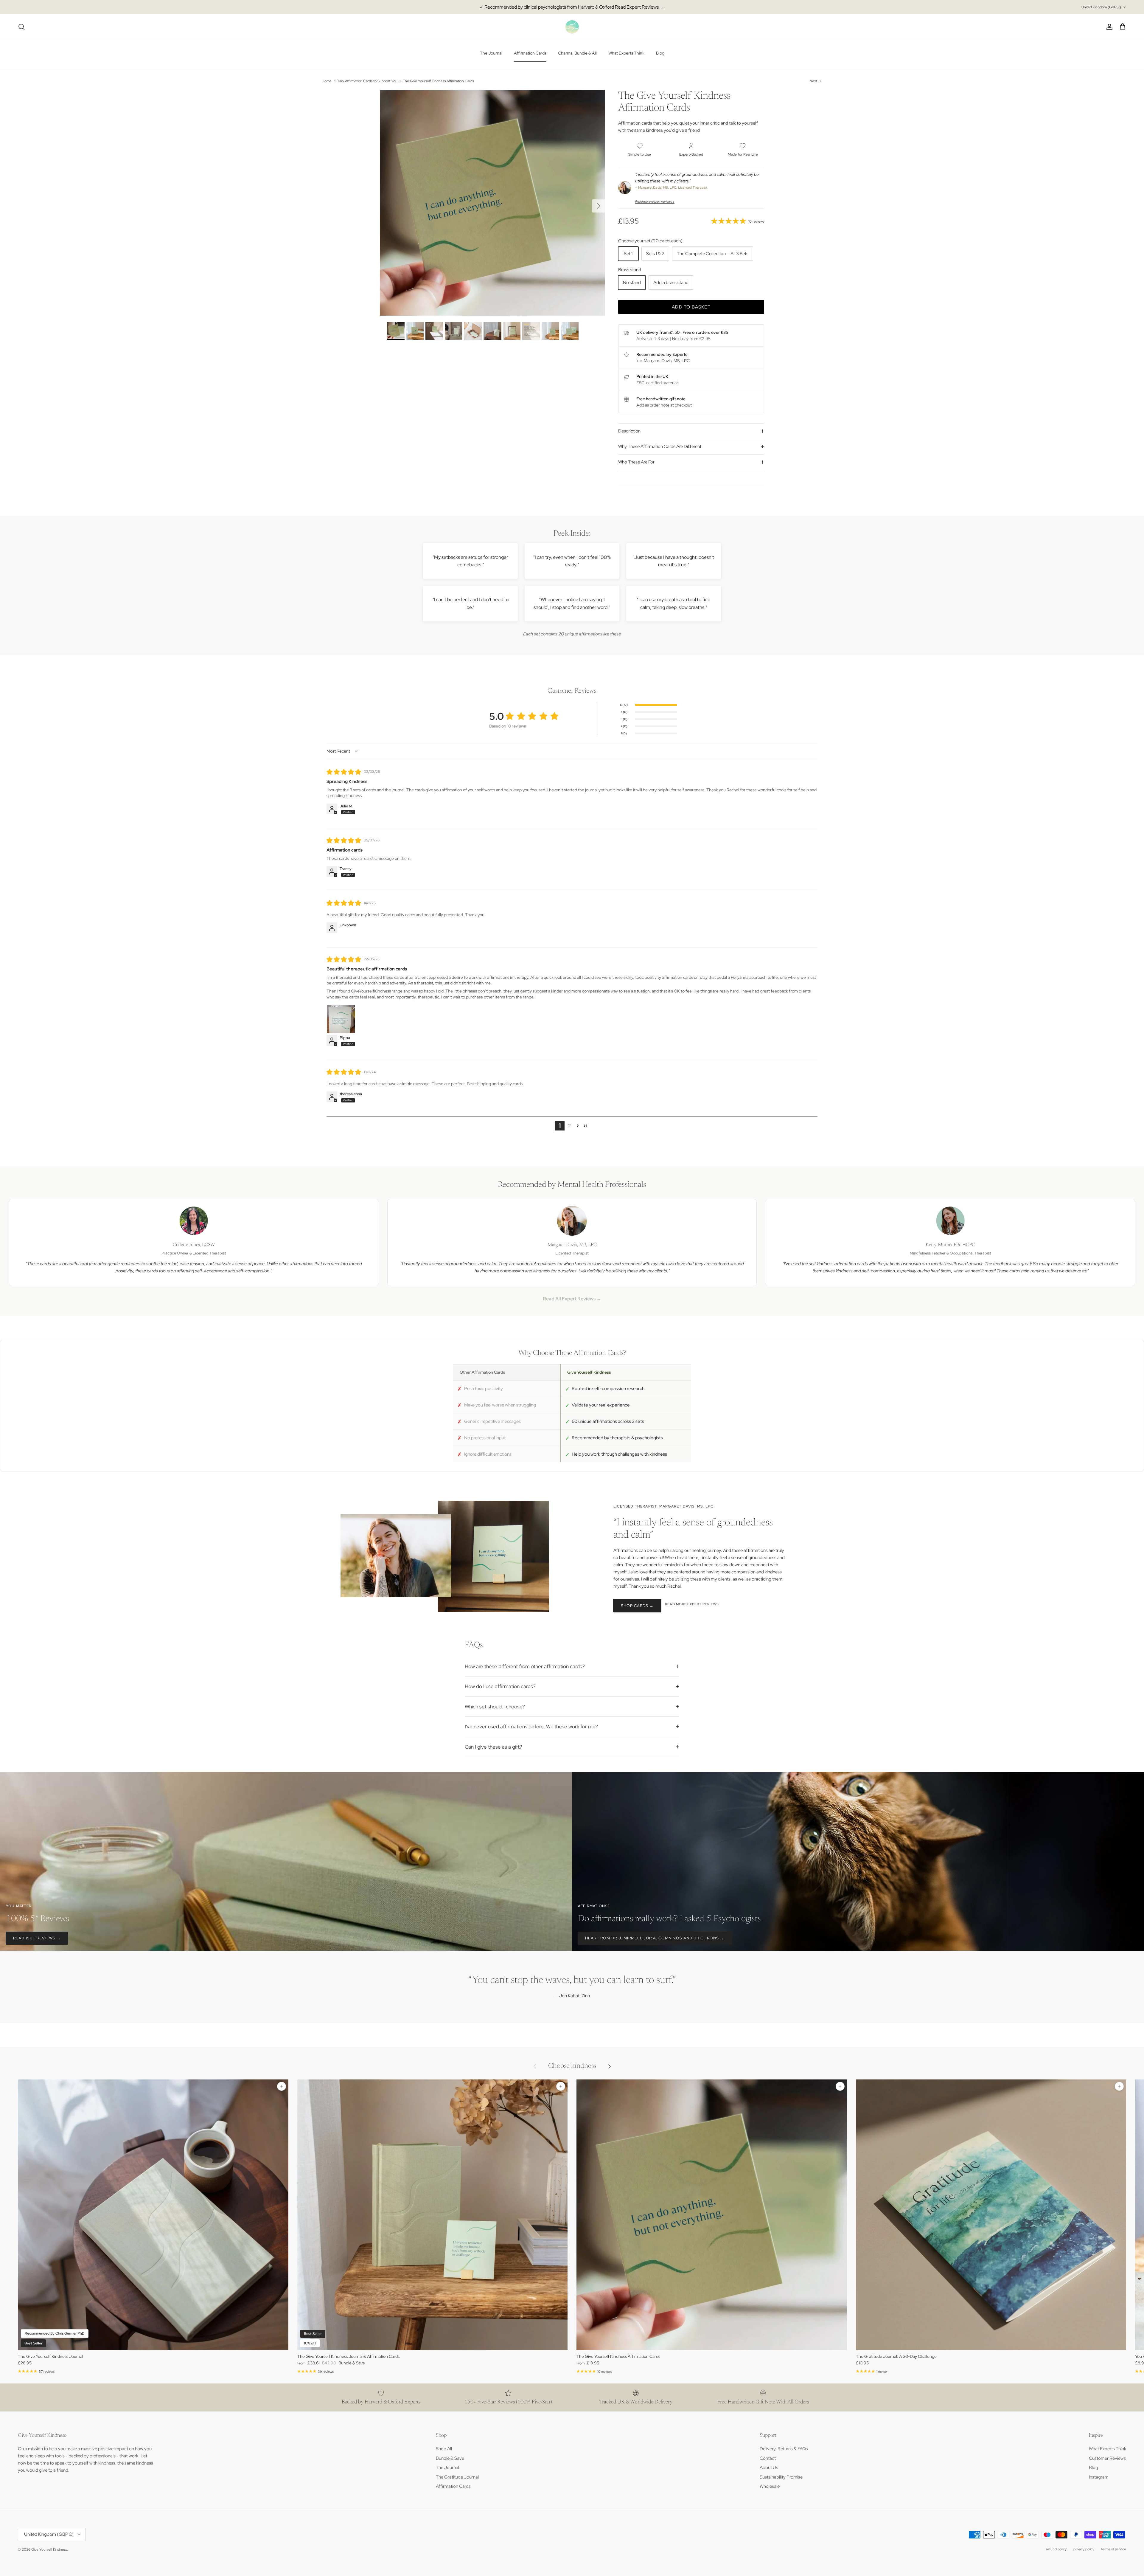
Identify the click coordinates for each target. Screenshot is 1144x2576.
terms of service (1114, 2549)
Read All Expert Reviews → (572, 1299)
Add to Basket (691, 307)
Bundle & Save (450, 2458)
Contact (768, 2458)
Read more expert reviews (692, 1604)
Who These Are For (636, 462)
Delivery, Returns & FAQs (784, 2449)
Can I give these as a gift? (493, 1747)
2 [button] (569, 1126)
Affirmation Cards (530, 53)
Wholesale (770, 2486)
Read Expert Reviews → (640, 7)
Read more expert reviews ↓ (655, 201)
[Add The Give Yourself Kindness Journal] (282, 2086)
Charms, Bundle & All (577, 53)
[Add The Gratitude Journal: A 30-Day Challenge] (1119, 2086)
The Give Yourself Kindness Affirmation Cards (438, 81)
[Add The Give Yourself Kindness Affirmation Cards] (840, 2086)
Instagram (1099, 2477)
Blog (660, 53)
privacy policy (1084, 2549)
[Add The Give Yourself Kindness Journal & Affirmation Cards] (561, 2086)
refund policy (1056, 2549)
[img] (344, 772)
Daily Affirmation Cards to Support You (367, 81)
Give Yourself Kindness (49, 2549)
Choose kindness (572, 2066)
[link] (738, 221)
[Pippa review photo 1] (341, 1019)
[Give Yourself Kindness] (572, 27)
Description (629, 431)
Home (327, 81)
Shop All (444, 2449)
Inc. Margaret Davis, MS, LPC (663, 361)
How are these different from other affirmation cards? (525, 1666)
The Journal (491, 53)
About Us (769, 2468)
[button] (578, 1126)
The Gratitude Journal (457, 2477)
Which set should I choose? (495, 1707)
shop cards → (637, 1606)
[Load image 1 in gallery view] (492, 203)
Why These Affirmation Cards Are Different (660, 446)
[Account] (1108, 27)
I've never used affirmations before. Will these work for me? (531, 1727)
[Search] (21, 27)
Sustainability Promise (781, 2477)
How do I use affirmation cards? (500, 1686)
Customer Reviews (1107, 2458)
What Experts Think (626, 53)
